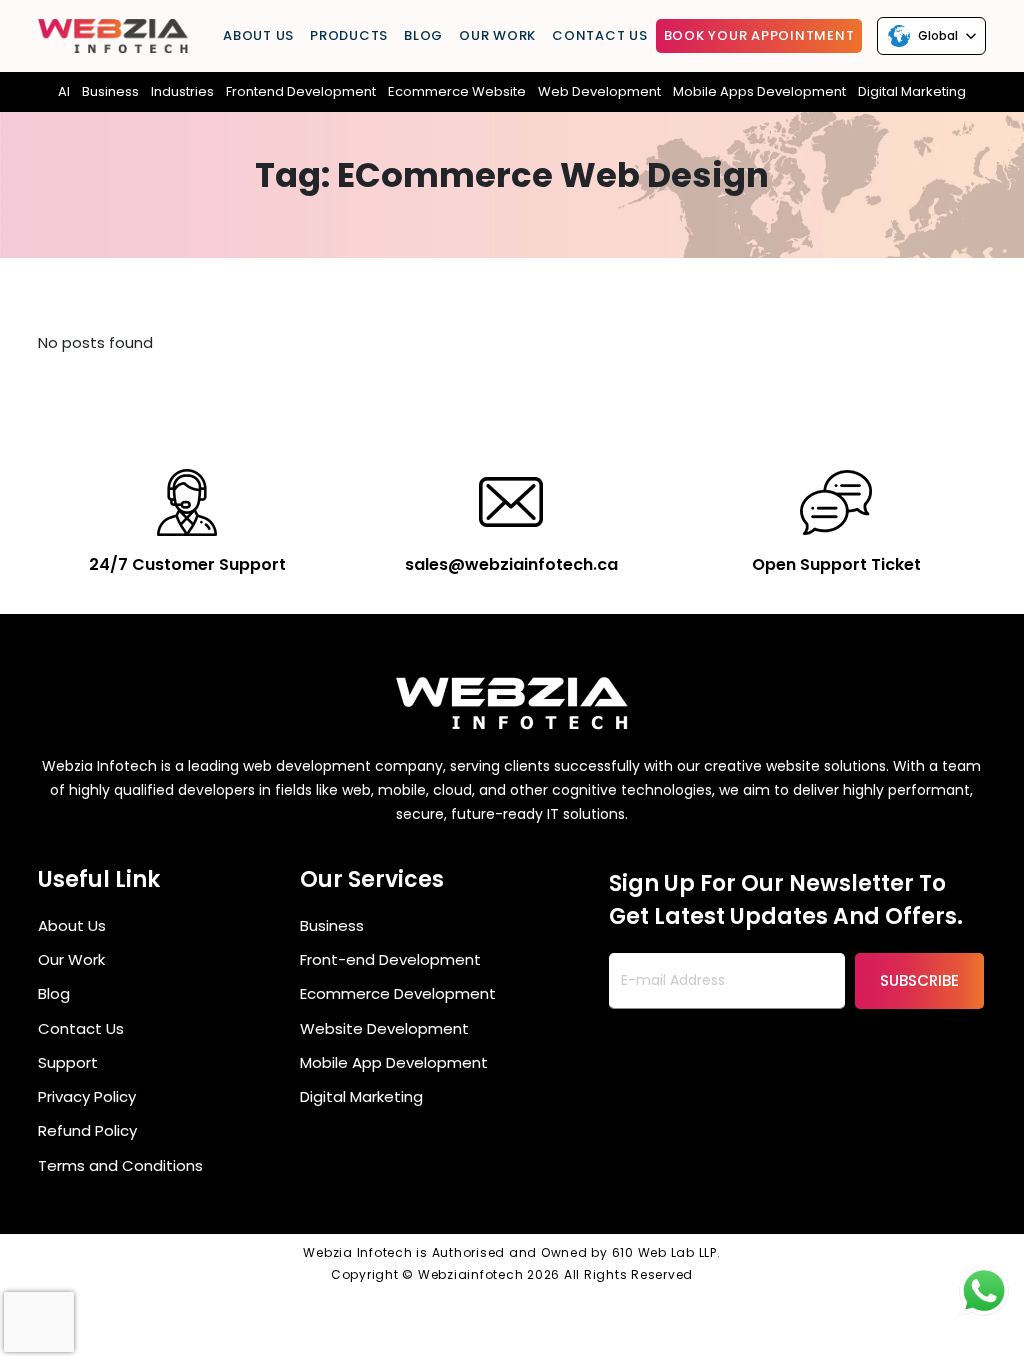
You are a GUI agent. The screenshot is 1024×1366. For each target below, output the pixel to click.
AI (64, 91)
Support (68, 1062)
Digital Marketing (361, 1096)
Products (349, 35)
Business (110, 91)
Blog (423, 35)
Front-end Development (390, 959)
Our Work (497, 35)
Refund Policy (87, 1130)
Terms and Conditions (120, 1165)
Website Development (384, 1028)
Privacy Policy (87, 1096)
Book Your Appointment (759, 35)
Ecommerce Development (398, 993)
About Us (258, 35)
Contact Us (600, 35)
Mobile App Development (394, 1062)
